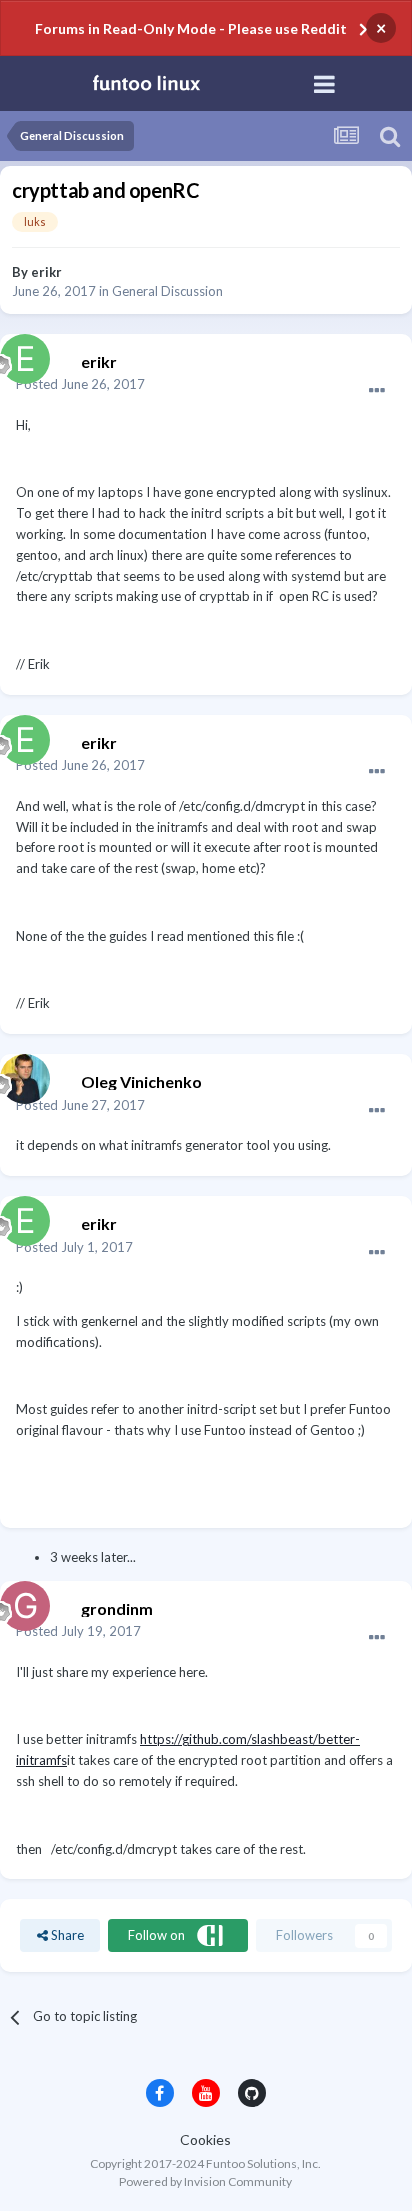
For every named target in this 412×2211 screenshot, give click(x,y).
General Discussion (167, 291)
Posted (80, 384)
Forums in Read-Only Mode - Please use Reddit (191, 28)
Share (66, 1935)
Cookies (205, 2139)
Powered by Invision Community (205, 2181)
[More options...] (377, 391)
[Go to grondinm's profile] (20, 1601)
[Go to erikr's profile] (20, 354)
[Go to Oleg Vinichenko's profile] (20, 1074)
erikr (46, 272)
